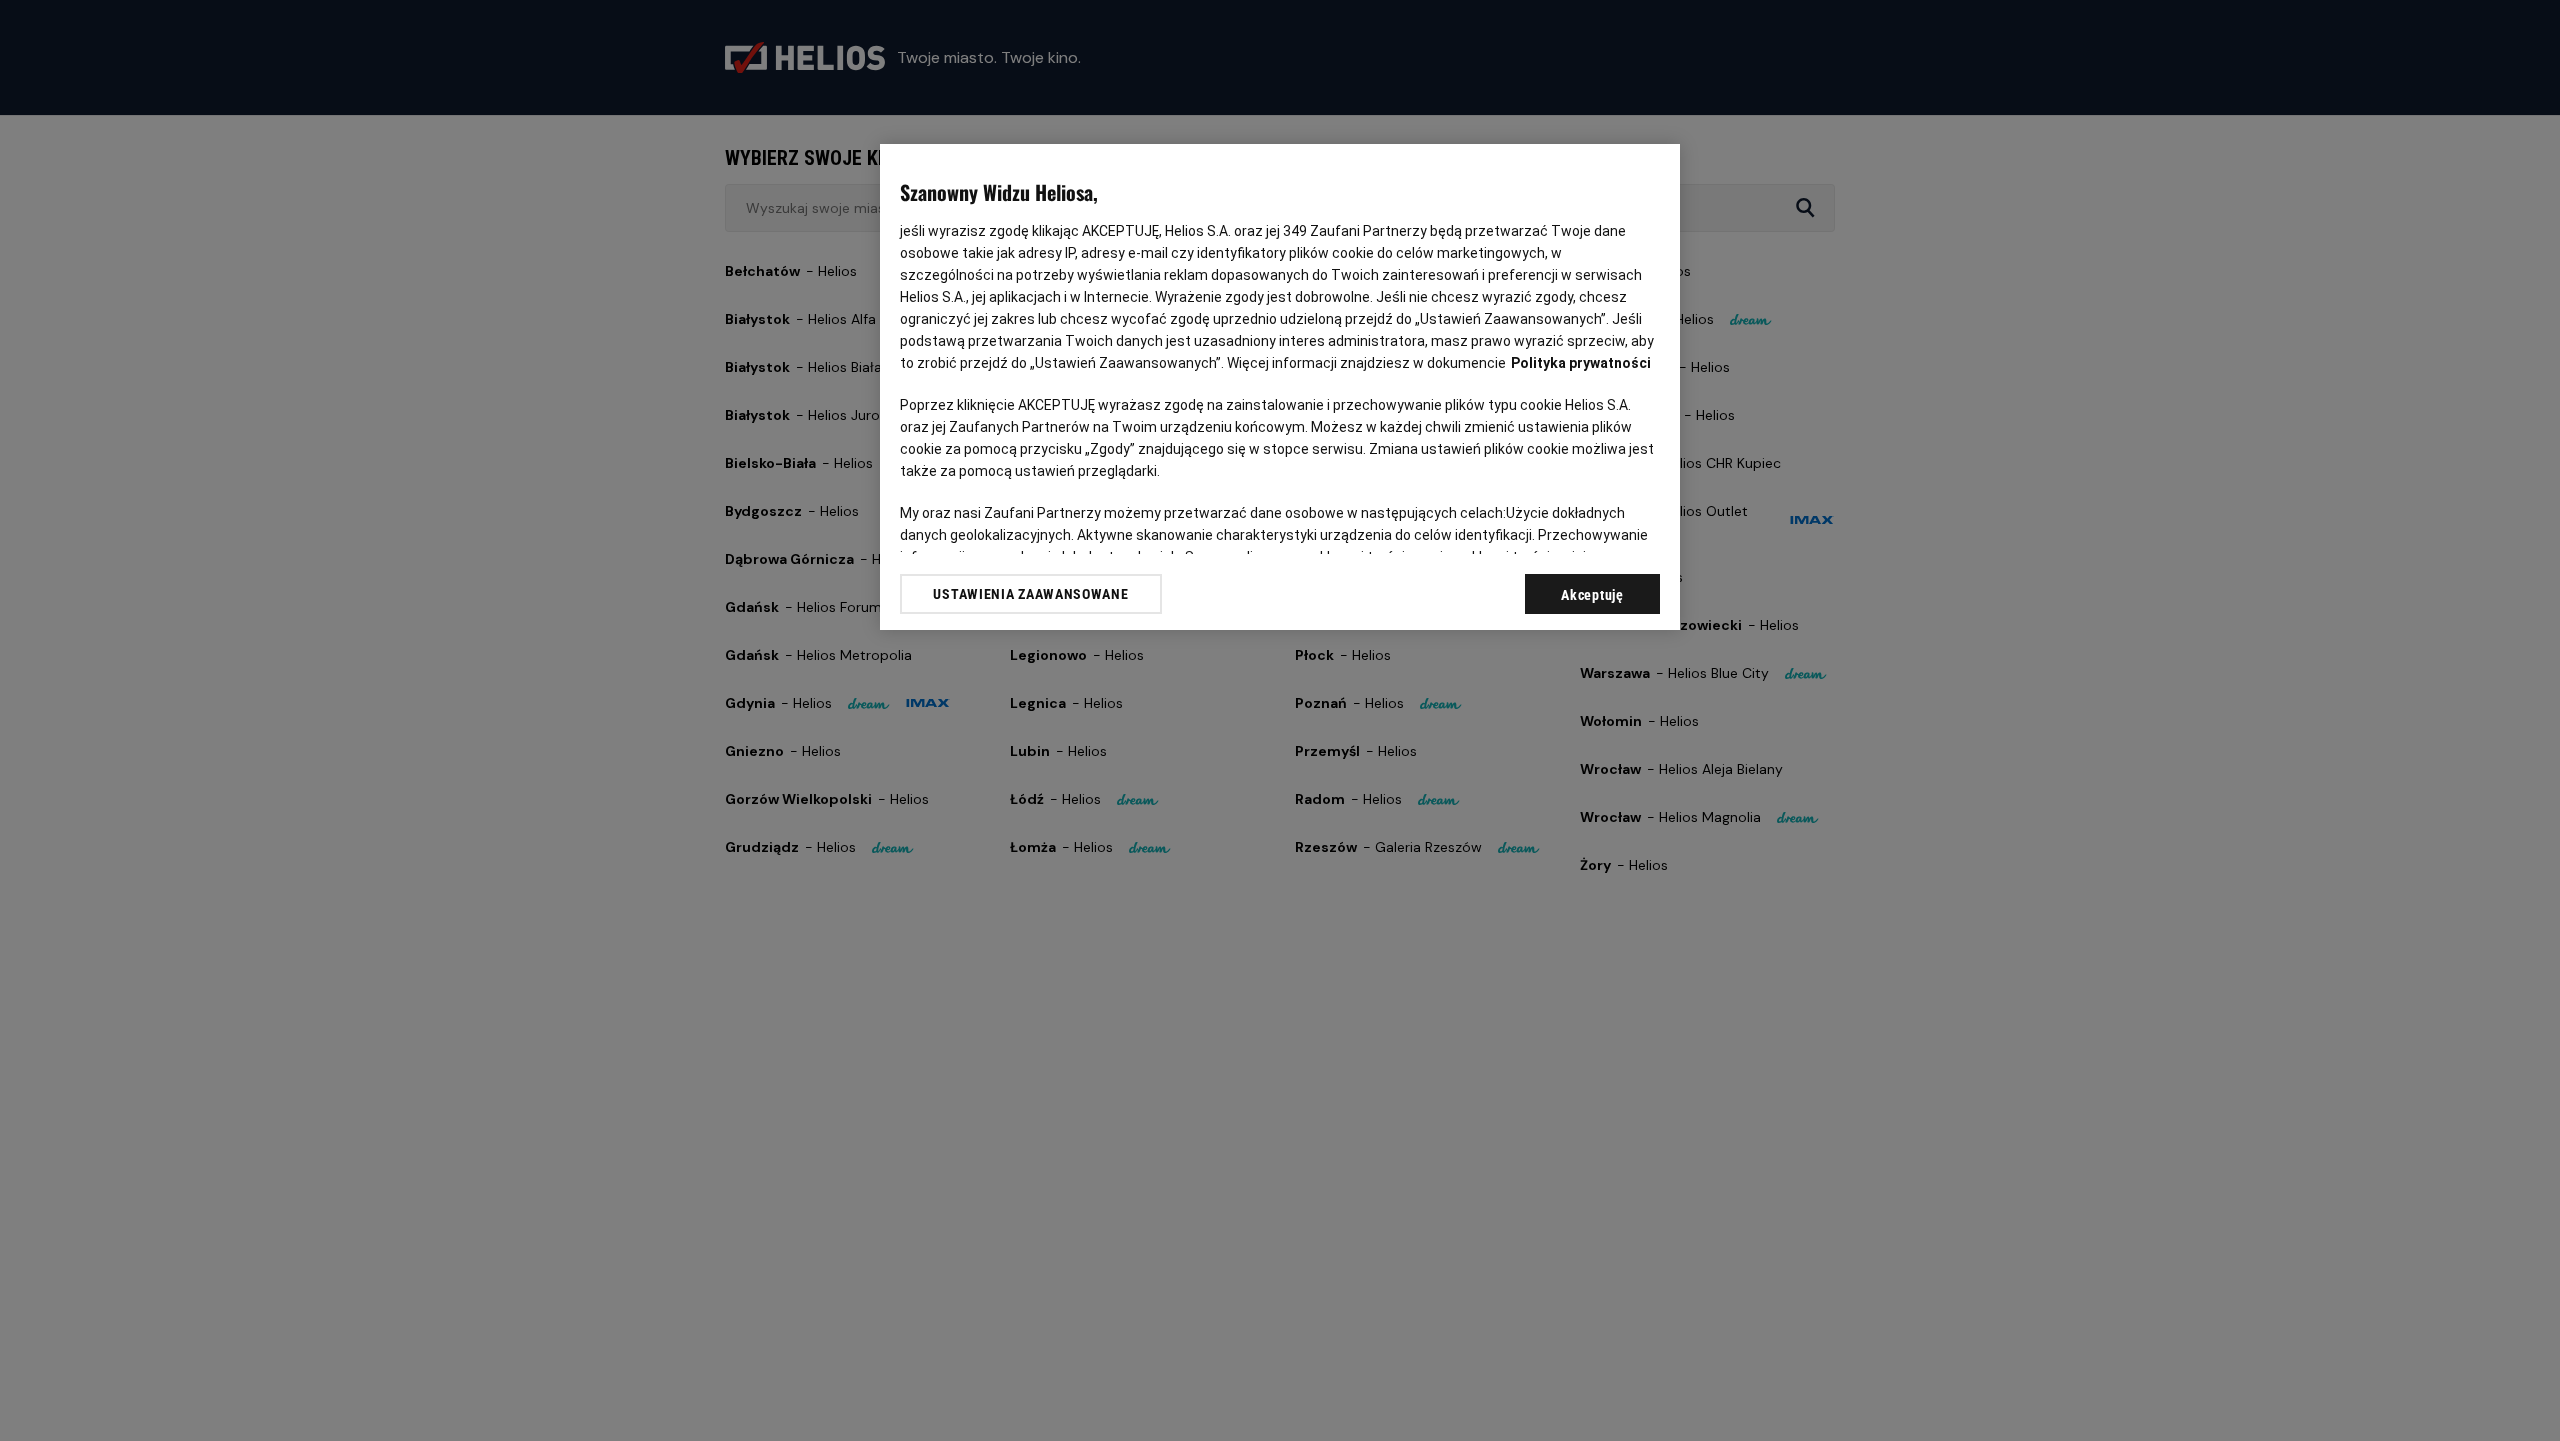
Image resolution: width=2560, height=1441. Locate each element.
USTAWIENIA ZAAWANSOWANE (1030, 594)
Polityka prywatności (1581, 363)
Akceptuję (1592, 595)
